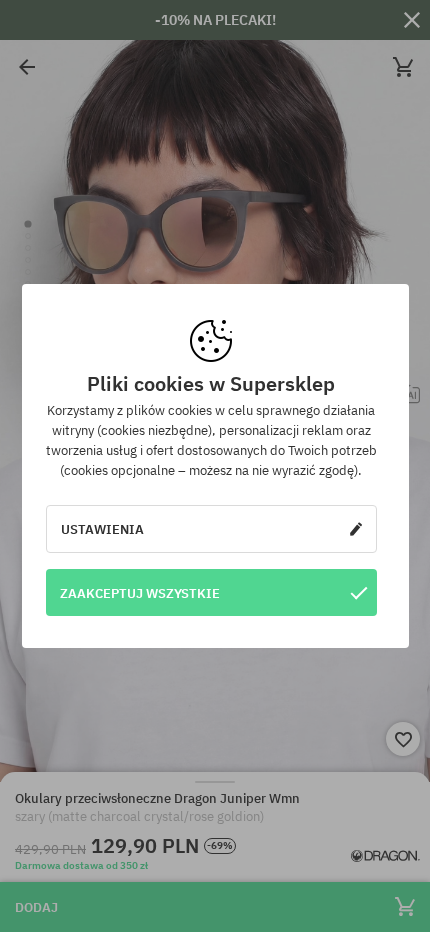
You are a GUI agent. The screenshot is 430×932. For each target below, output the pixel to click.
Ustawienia (102, 529)
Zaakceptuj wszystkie (140, 593)
